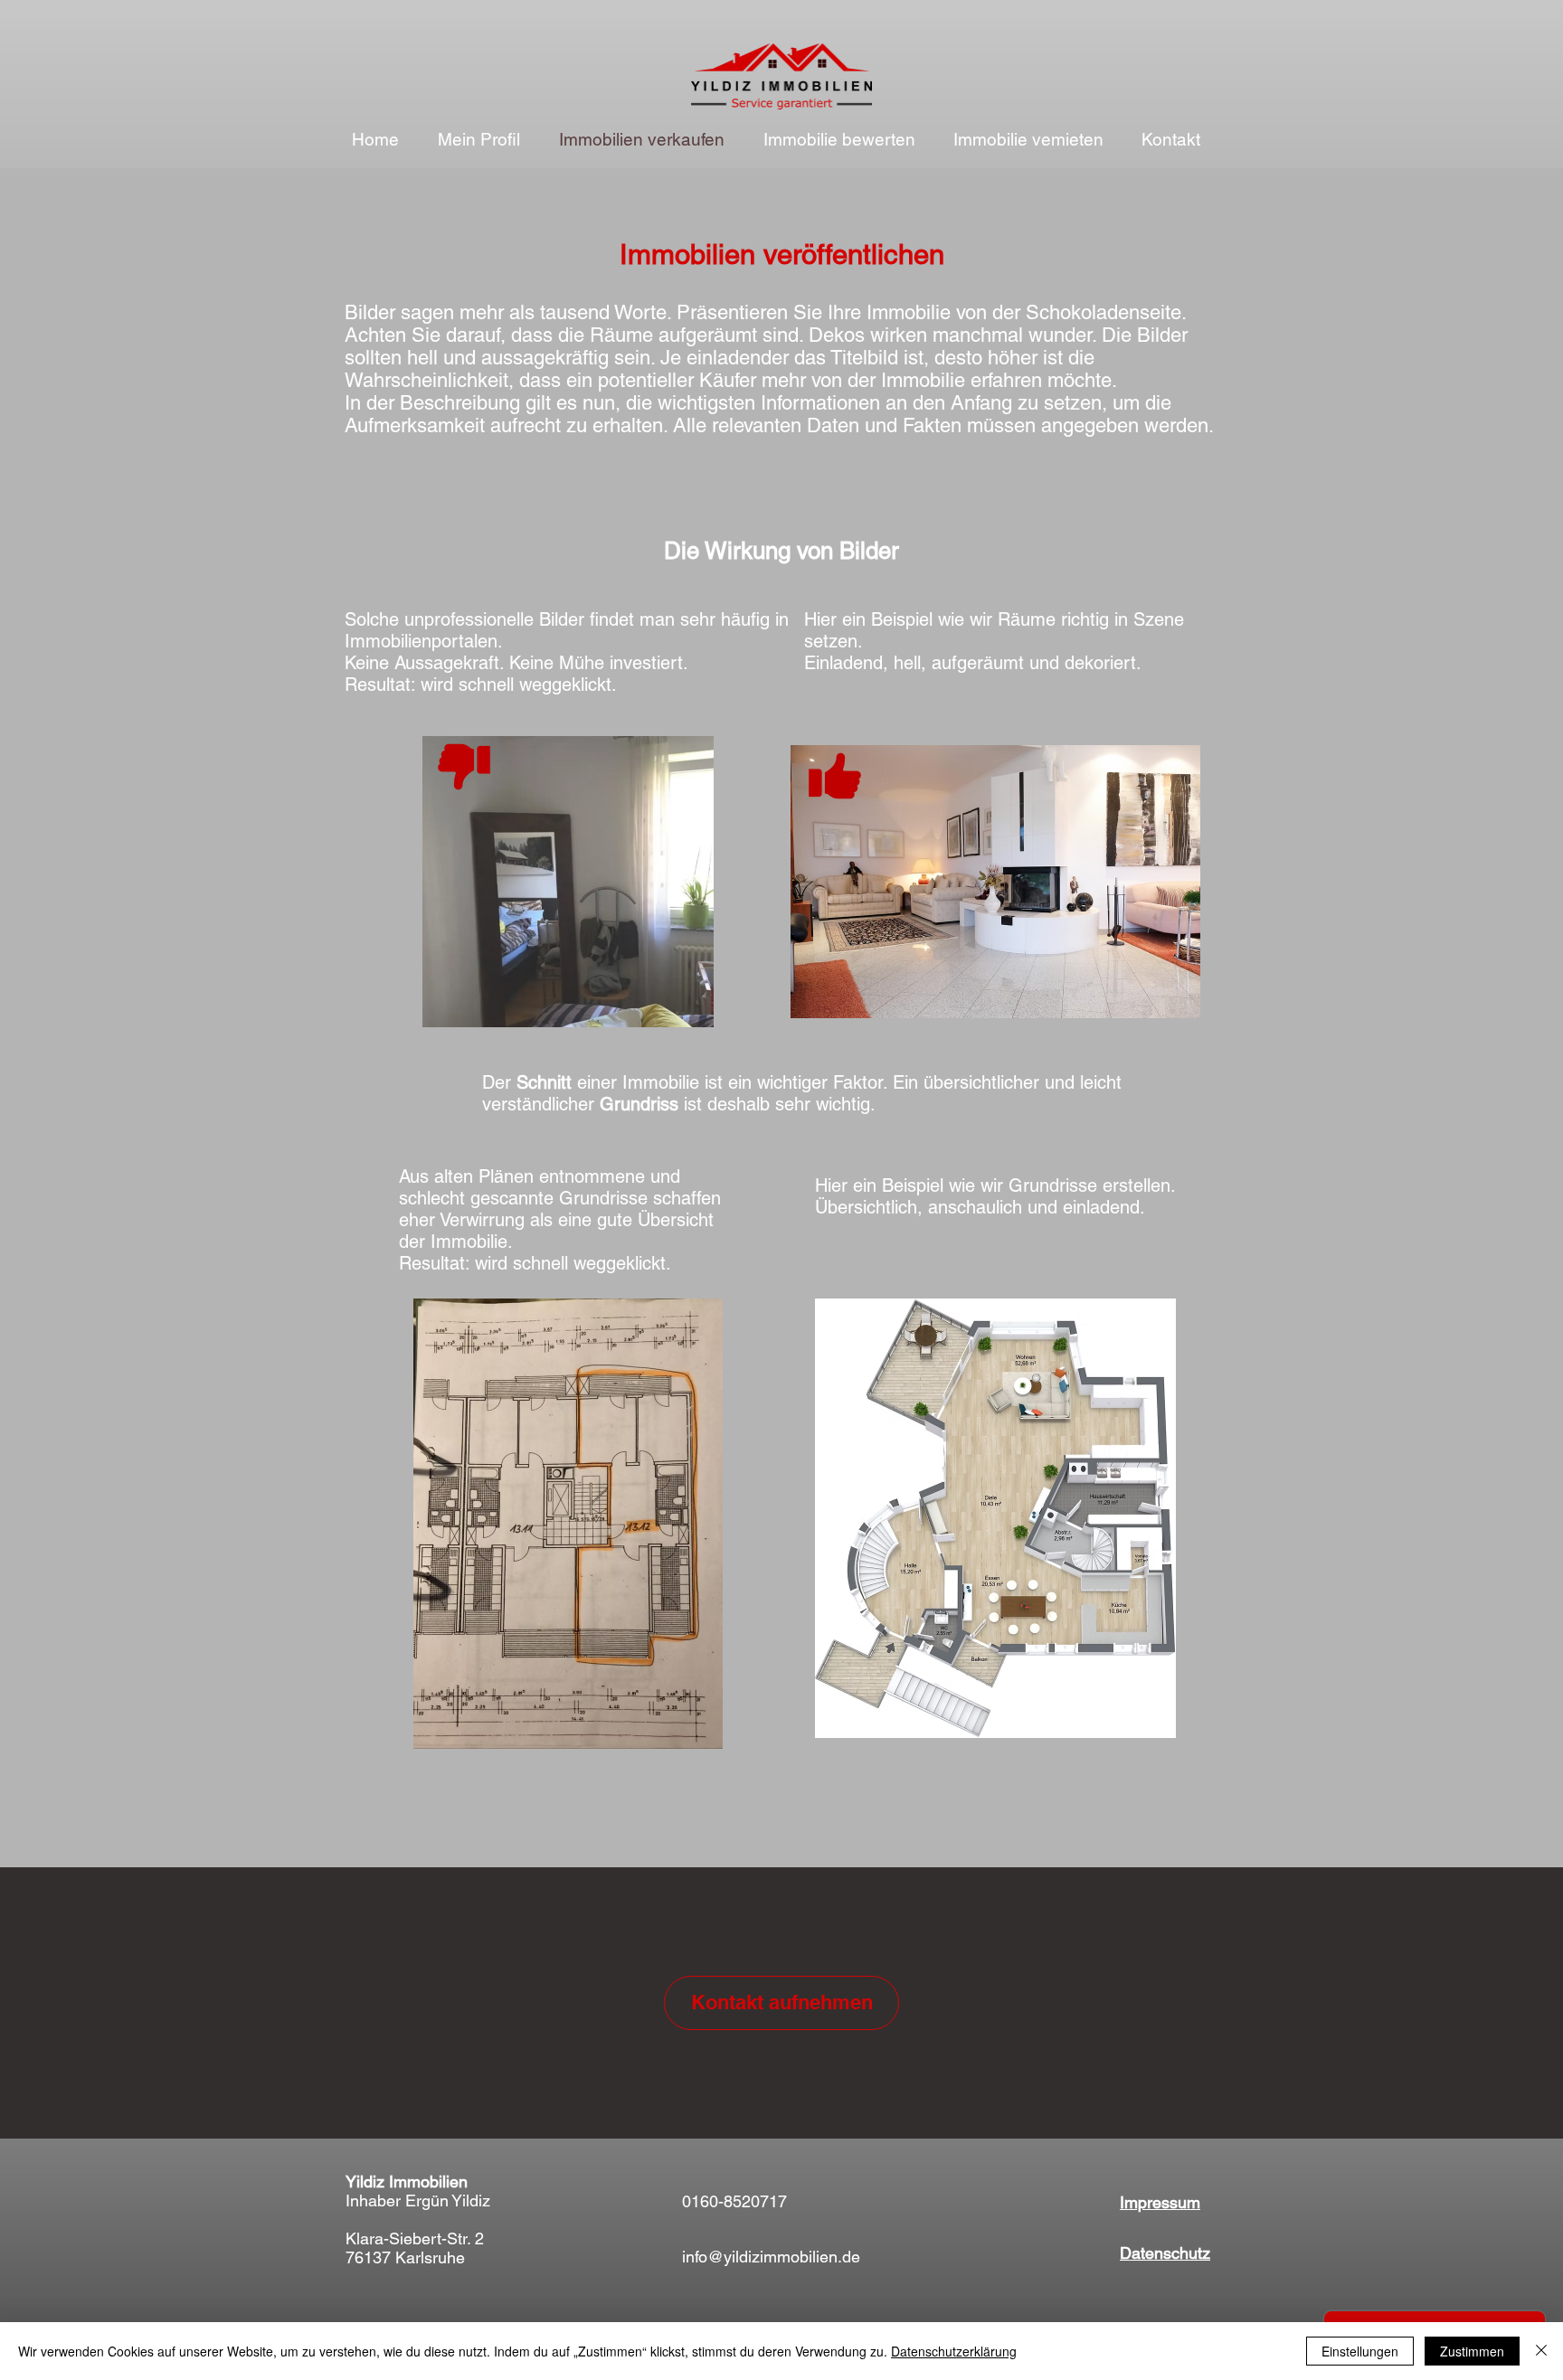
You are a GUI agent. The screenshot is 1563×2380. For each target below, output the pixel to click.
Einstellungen (1360, 2351)
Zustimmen (1472, 2351)
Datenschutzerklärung (954, 2351)
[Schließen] (1541, 2351)
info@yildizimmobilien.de (771, 2257)
